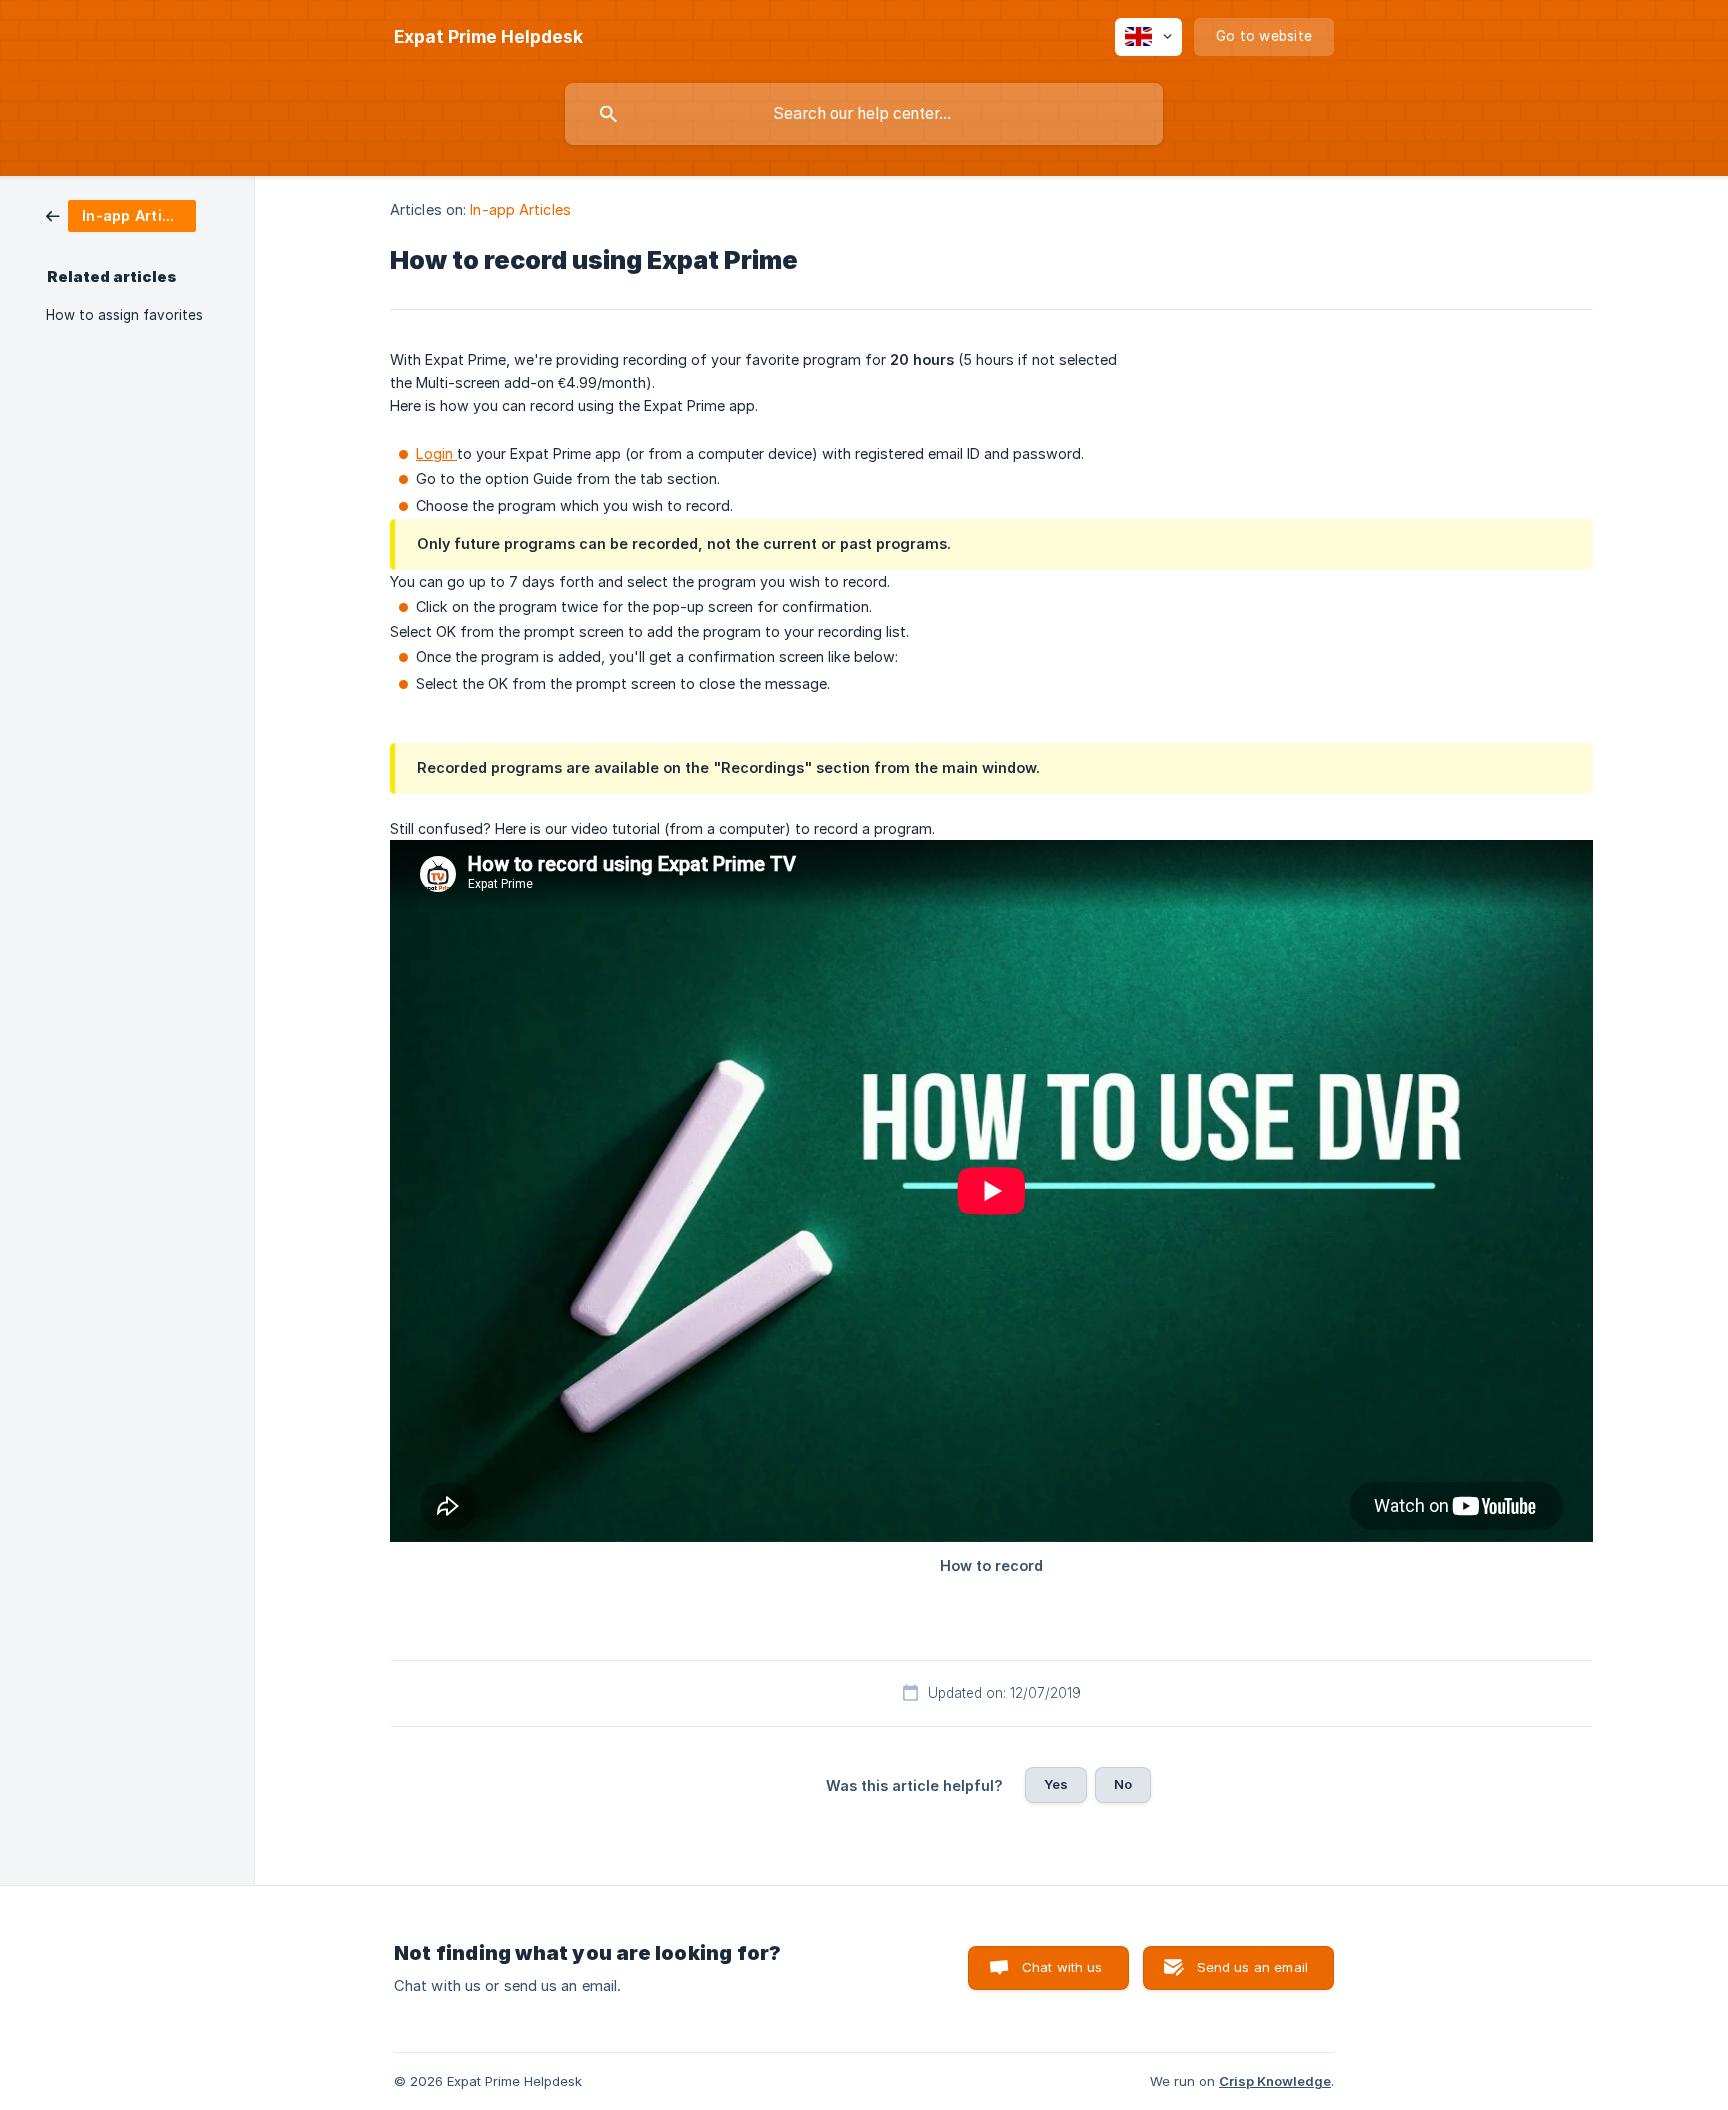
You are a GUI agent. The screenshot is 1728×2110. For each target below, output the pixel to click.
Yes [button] (1056, 1784)
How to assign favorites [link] (124, 315)
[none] (488, 37)
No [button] (1123, 1784)
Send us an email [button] (1252, 1967)
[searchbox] (864, 114)
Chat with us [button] (1062, 1967)
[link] (121, 214)
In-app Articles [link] (520, 209)
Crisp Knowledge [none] (1275, 2081)
